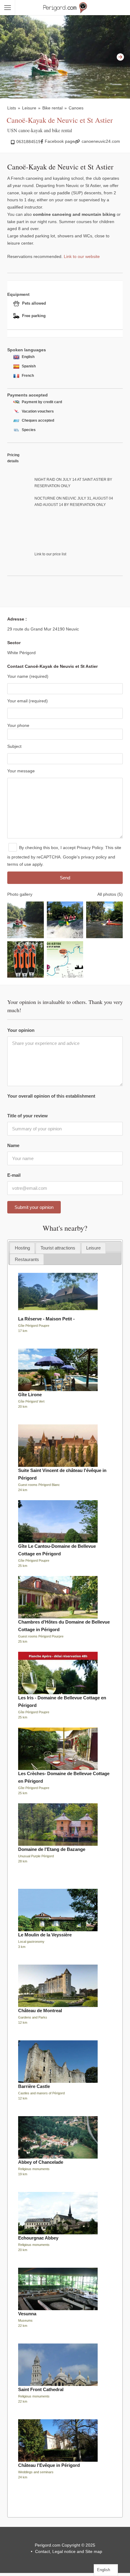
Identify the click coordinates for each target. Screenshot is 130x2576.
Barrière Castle (34, 2086)
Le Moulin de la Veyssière (45, 1935)
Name (13, 1145)
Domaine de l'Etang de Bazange (52, 1849)
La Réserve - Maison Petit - (46, 1319)
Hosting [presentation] (22, 1248)
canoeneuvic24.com (101, 141)
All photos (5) (110, 894)
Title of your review (28, 1116)
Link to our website (82, 256)
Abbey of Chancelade (41, 2162)
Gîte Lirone (30, 1395)
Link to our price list (50, 554)
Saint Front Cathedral (41, 2389)
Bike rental (52, 108)
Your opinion (21, 1030)
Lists (12, 108)
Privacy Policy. (90, 848)
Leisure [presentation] (93, 1248)
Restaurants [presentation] (27, 1259)
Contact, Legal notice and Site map (69, 2551)
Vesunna (27, 2314)
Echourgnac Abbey (38, 2238)
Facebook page (60, 141)
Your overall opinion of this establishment (51, 1096)
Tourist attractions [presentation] (58, 1248)
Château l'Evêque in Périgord (49, 2465)
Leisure (29, 108)
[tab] (22, 1248)
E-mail (14, 1175)
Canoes (76, 108)
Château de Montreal (40, 2011)
